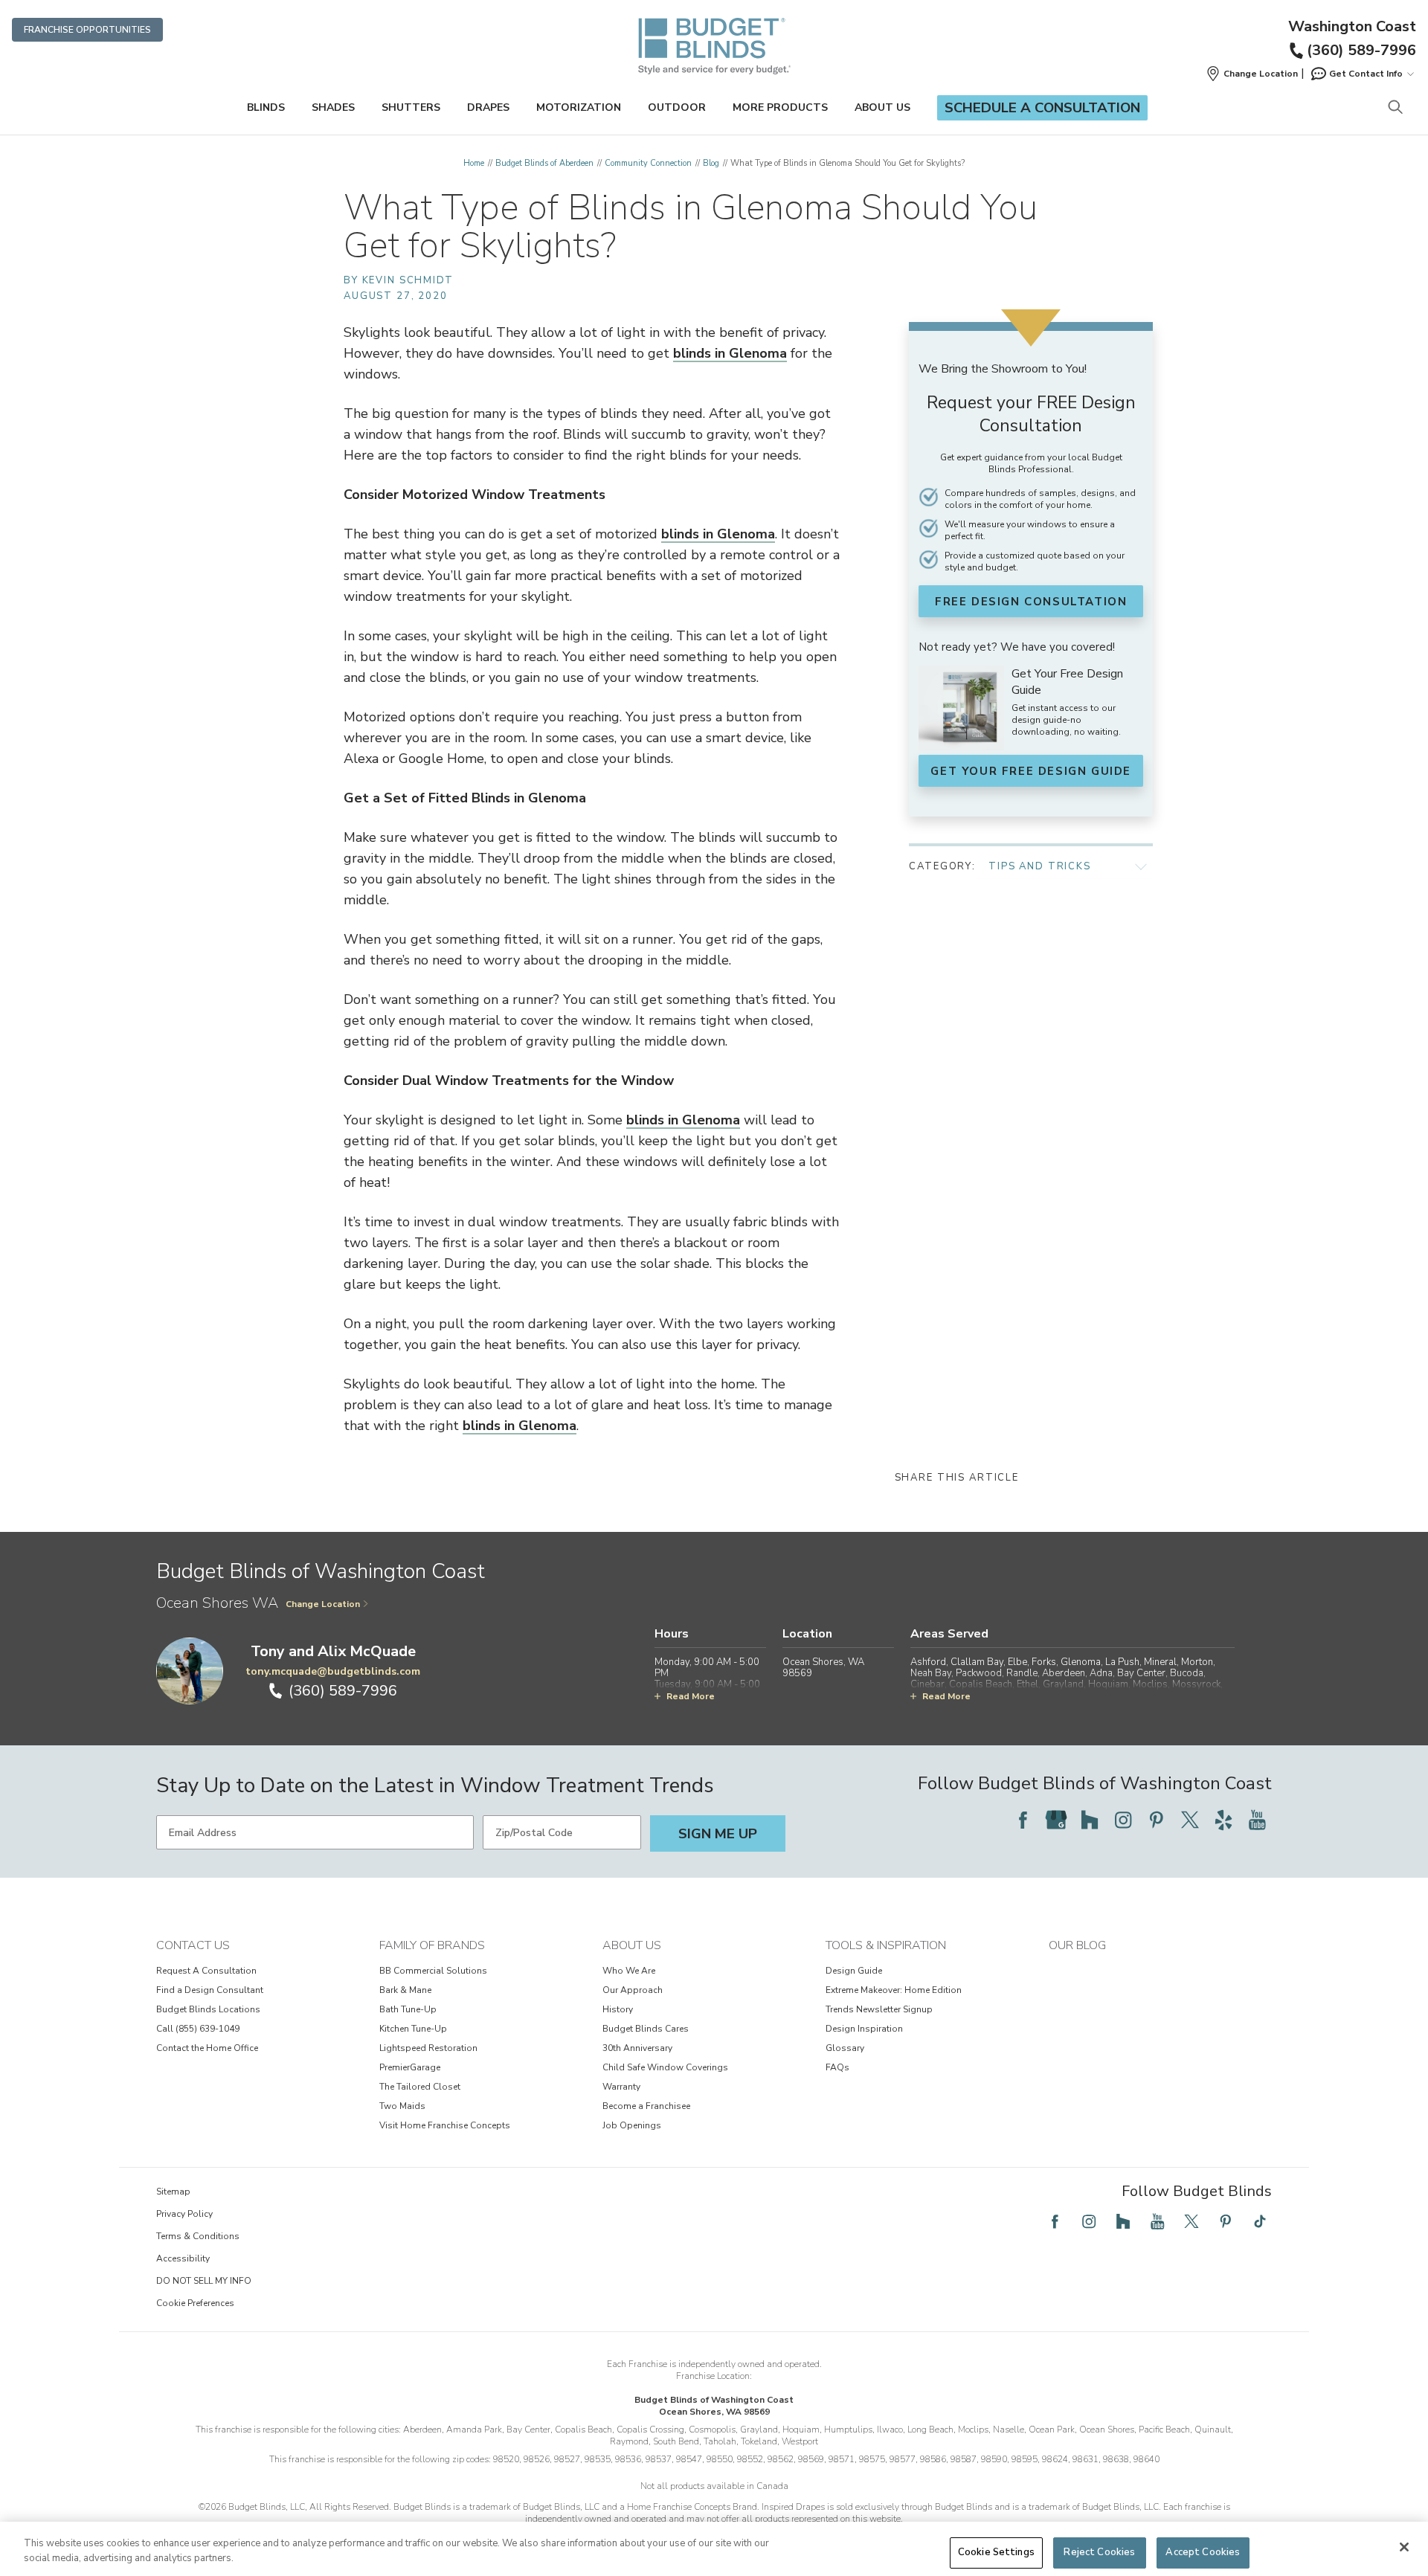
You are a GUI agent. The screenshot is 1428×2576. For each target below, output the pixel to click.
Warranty (621, 2087)
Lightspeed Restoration (428, 2048)
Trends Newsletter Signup (879, 2009)
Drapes (488, 107)
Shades (333, 107)
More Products (780, 107)
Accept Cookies (1203, 2552)
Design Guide (854, 1971)
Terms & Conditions (198, 2236)
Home (474, 163)
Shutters (411, 107)
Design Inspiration (864, 2029)
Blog (711, 163)
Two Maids (402, 2106)
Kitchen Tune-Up (413, 2029)
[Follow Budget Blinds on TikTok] (1260, 2221)
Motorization (579, 107)
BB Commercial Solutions (433, 1971)
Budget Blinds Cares (646, 2029)
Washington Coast (1352, 27)
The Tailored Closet (420, 2087)
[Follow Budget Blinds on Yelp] (1223, 1820)
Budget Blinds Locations (208, 2009)
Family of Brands (432, 1945)
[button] (1252, 74)
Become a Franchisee (646, 2106)
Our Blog (1077, 1945)
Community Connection (648, 163)
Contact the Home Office (207, 2048)
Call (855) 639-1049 (198, 2029)
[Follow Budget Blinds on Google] (1056, 1820)
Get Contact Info (1366, 74)
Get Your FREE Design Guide (1031, 771)
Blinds (266, 107)
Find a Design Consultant (210, 1990)
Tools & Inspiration (886, 1945)
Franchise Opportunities (87, 30)
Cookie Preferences (195, 2303)
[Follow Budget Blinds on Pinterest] (1157, 1820)
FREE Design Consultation (1031, 602)
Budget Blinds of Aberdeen (544, 163)
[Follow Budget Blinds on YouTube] (1257, 1820)
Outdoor (677, 107)
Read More (691, 1696)
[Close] (1404, 2547)
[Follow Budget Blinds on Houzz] (1090, 1820)
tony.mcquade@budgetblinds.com (333, 1671)
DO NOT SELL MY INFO (204, 2281)
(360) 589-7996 (1361, 50)
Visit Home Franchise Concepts (445, 2125)
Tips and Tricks (1040, 866)
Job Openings (632, 2125)
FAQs (837, 2067)
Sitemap (173, 2192)
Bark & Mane (405, 1990)
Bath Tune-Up (408, 2009)
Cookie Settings (996, 2552)
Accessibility (183, 2258)
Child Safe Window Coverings (665, 2067)
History (618, 2009)
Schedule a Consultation (1042, 108)
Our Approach (633, 1990)
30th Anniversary (637, 2048)
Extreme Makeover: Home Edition (894, 1990)
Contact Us (193, 1945)
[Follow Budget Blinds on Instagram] (1123, 1820)
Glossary (845, 2048)
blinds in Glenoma (730, 353)
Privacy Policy (184, 2214)
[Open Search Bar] (1395, 108)
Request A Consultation (206, 1971)
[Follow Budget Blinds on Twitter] (1190, 1820)
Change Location (323, 1604)
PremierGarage (410, 2067)
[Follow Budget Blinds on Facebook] (1023, 1820)
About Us (882, 107)
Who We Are (629, 1971)
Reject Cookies (1099, 2552)
